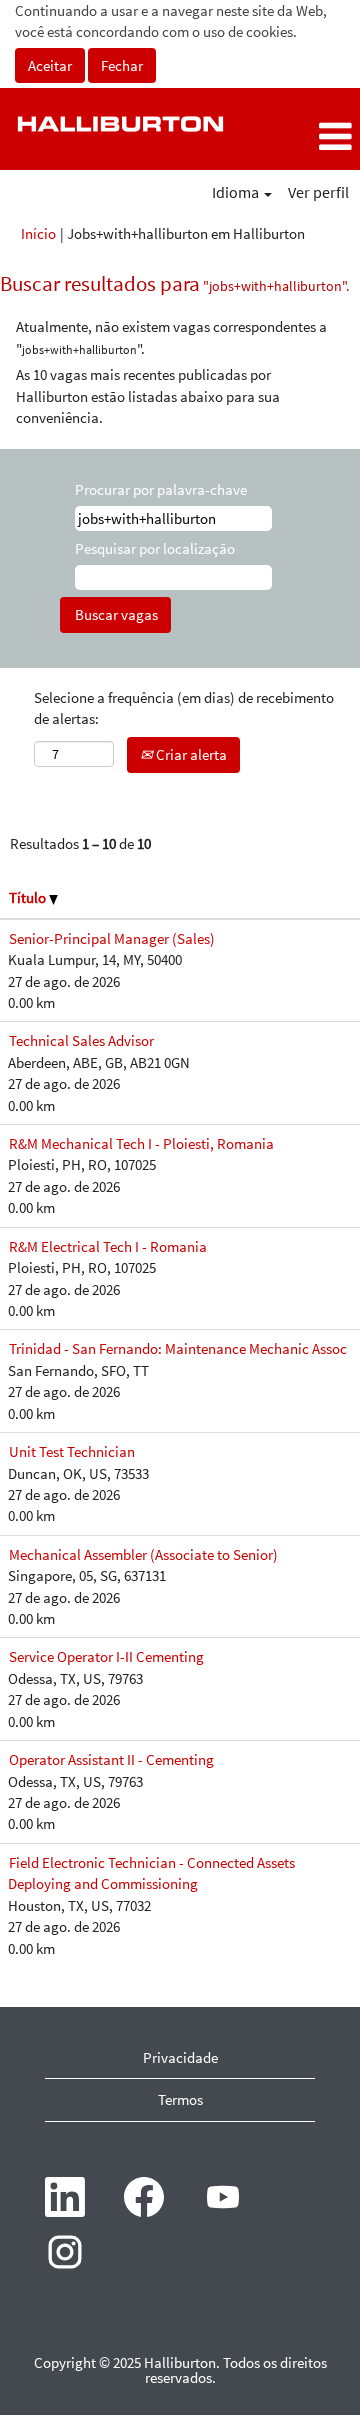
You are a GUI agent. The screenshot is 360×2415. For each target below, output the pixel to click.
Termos (180, 2099)
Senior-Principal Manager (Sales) (112, 938)
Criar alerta (190, 754)
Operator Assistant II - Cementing (111, 1759)
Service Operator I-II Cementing (106, 1656)
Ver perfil (318, 192)
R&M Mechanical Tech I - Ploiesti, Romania (141, 1143)
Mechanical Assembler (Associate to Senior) (143, 1554)
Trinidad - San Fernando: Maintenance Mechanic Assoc (178, 1348)
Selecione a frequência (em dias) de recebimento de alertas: (184, 708)
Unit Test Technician (72, 1451)
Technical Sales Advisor (81, 1040)
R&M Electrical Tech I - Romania (108, 1246)
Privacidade (180, 2057)
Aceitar (50, 65)
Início (38, 233)
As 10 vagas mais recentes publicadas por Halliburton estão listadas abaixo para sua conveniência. (148, 396)
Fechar (122, 65)
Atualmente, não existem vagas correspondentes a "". (171, 337)
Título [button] (29, 897)
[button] (300, 136)
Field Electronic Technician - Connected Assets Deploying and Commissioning (151, 1873)
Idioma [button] (237, 192)
